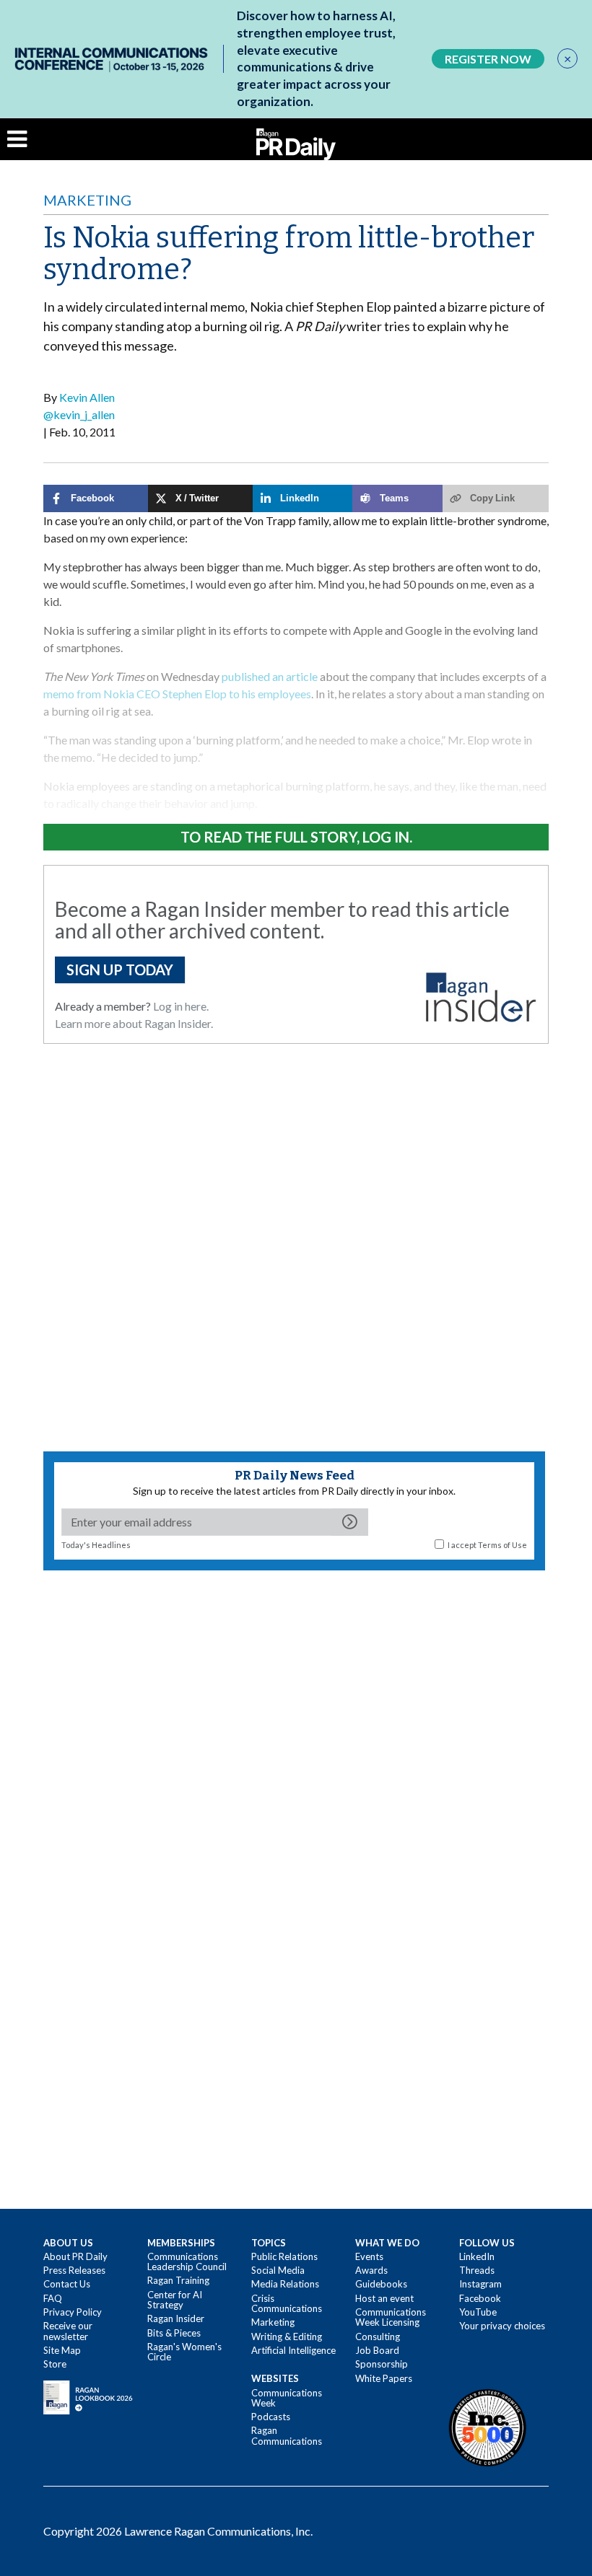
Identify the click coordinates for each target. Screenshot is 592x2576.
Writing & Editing (287, 2337)
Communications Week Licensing (391, 2317)
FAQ (53, 2298)
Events (369, 2256)
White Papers (384, 2378)
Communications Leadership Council (187, 2261)
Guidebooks (381, 2284)
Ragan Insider (176, 2318)
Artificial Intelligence (293, 2350)
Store (55, 2364)
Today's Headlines (96, 1545)
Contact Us (67, 2284)
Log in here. (181, 1006)
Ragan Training (178, 2280)
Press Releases (74, 2270)
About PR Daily (75, 2256)
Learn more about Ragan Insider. (134, 1023)
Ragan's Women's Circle (184, 2352)
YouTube (478, 2312)
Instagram (480, 2284)
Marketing (87, 200)
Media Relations (285, 2284)
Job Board (377, 2350)
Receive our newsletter (68, 2331)
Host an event (384, 2298)
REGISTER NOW (488, 59)
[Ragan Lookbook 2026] (88, 2396)
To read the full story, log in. (296, 837)
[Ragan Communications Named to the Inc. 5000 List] (487, 2427)
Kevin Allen (87, 397)
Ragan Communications (287, 2435)
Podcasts (271, 2417)
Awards (371, 2270)
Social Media (278, 2270)
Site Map (62, 2350)
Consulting (378, 2337)
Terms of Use (502, 1545)
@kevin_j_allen (79, 414)
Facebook (480, 2298)
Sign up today (120, 970)
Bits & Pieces (174, 2333)
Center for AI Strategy (175, 2300)
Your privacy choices (502, 2326)
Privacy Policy (73, 2312)
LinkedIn (477, 2256)
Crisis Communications (287, 2303)
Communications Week (287, 2398)
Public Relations (284, 2256)
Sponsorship (382, 2364)
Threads (477, 2270)
